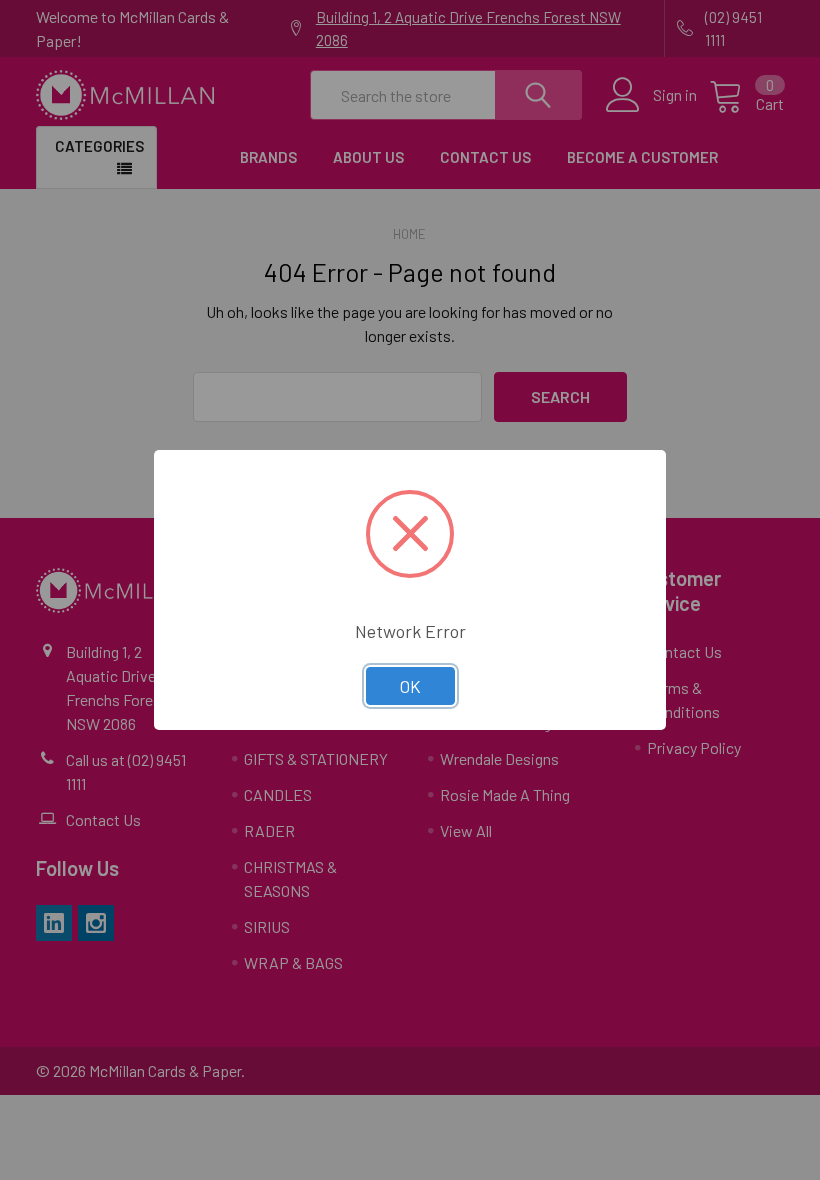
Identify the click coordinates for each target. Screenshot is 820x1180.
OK (410, 686)
